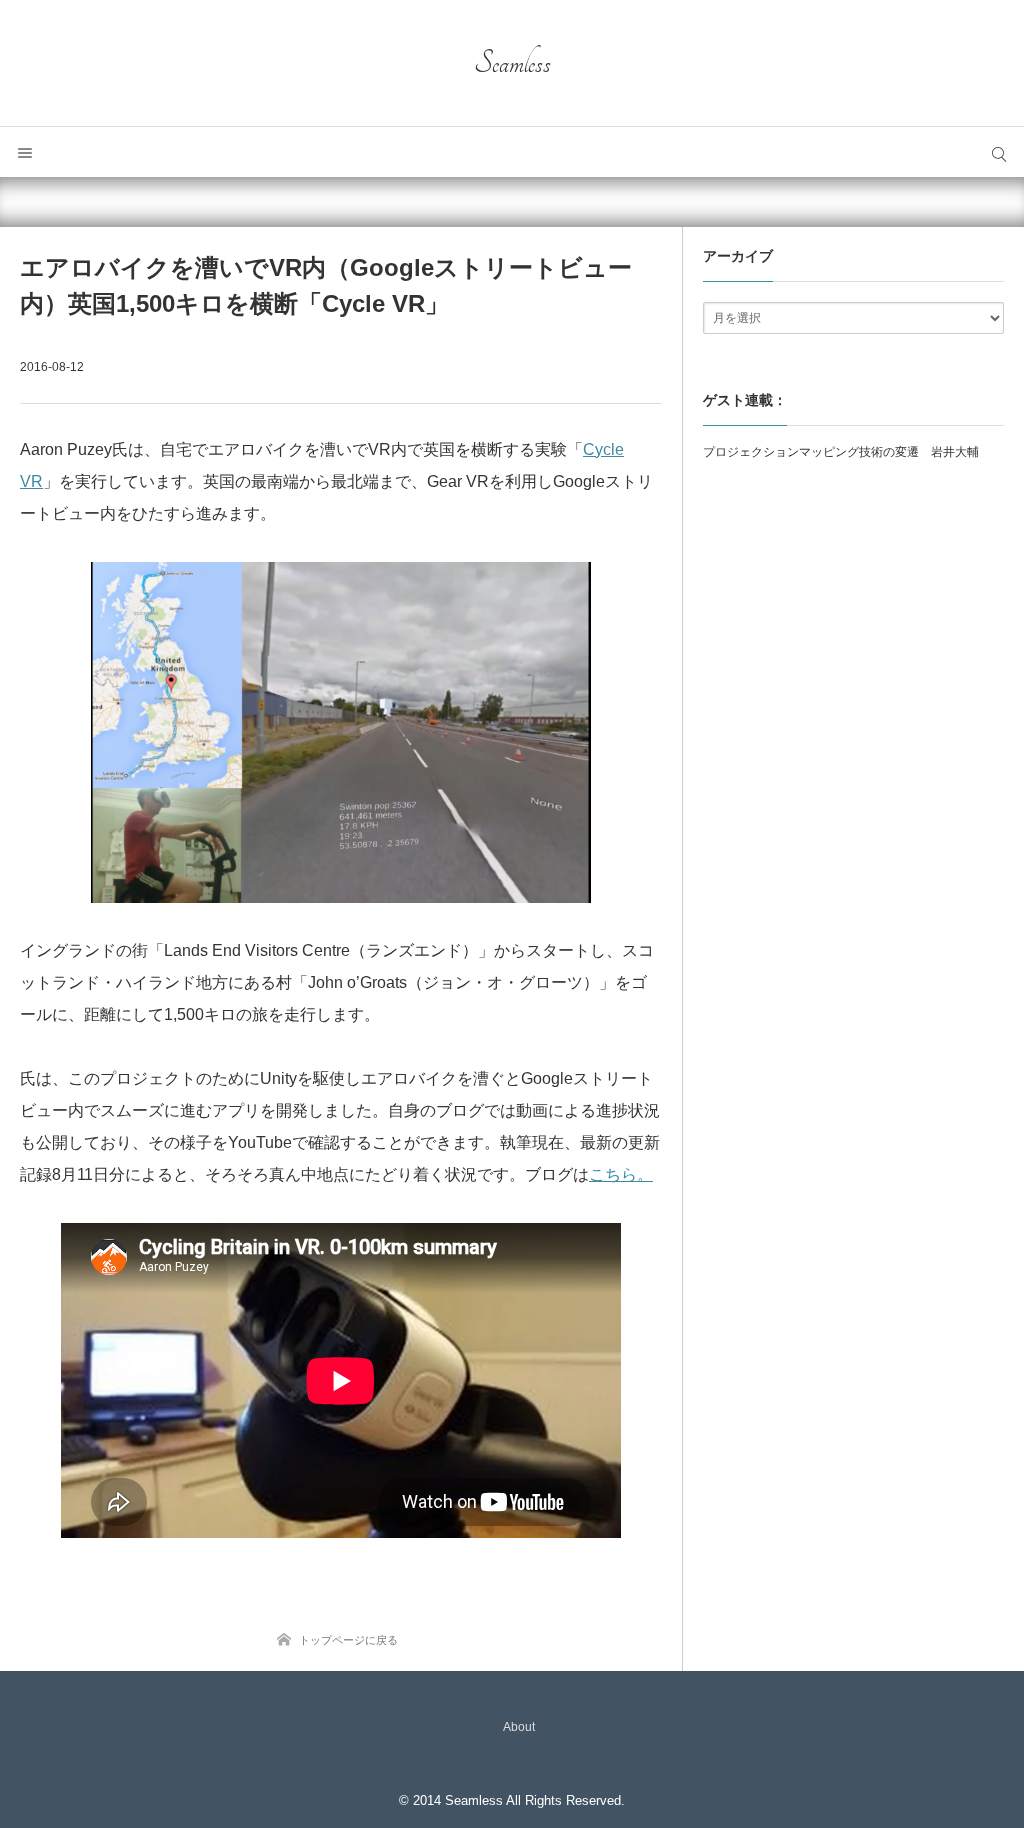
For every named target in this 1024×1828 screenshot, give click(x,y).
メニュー (25, 152)
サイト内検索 (999, 152)
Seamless (512, 63)
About (519, 1727)
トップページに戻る (348, 1640)
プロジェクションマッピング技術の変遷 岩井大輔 (841, 452)
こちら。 (621, 1174)
